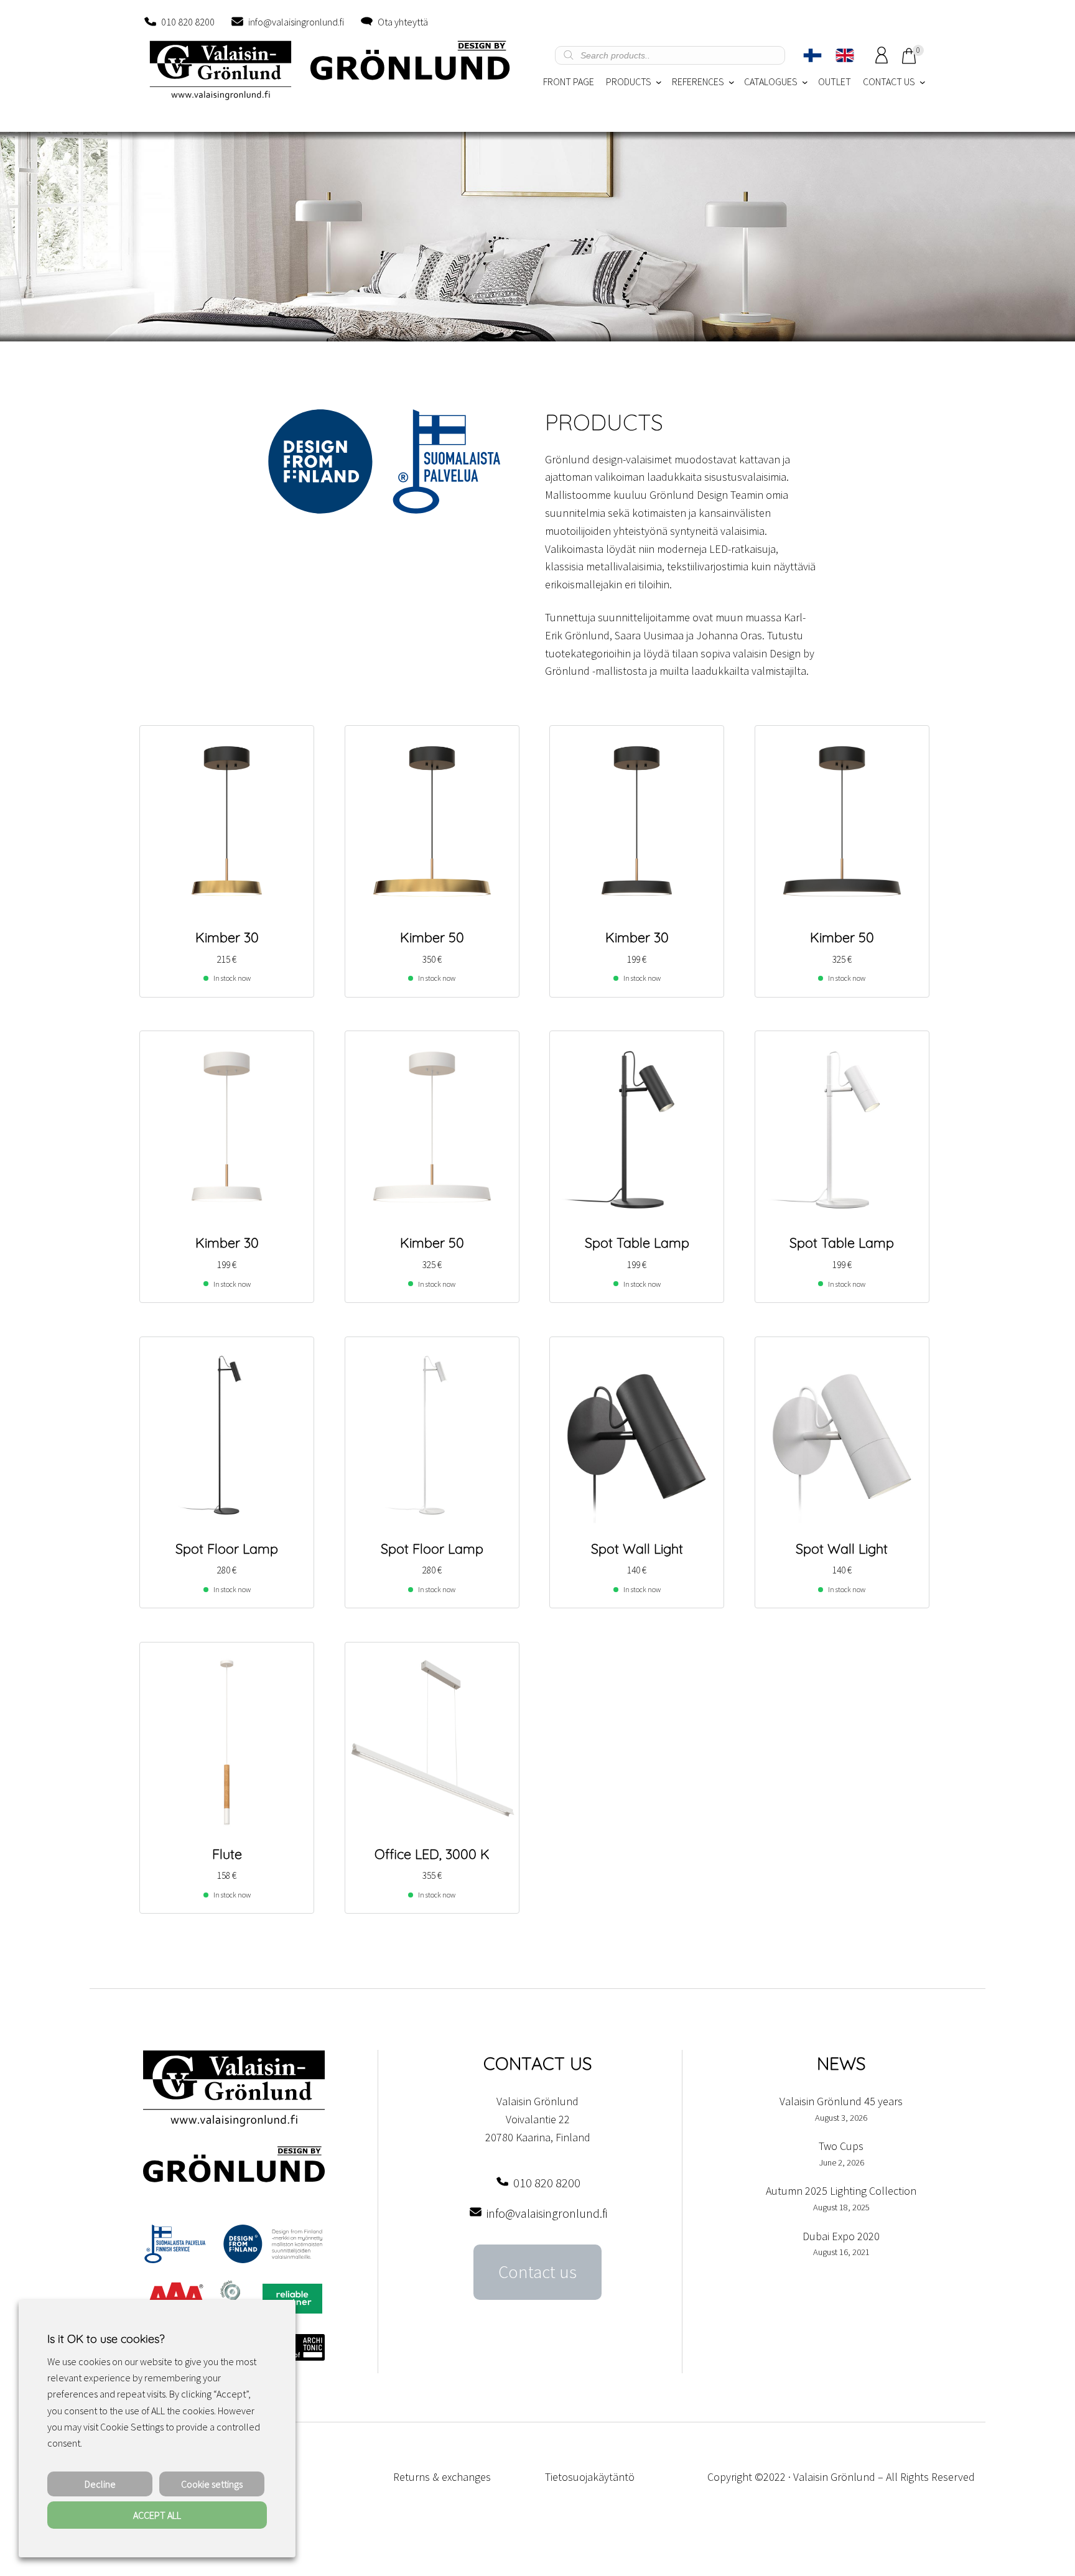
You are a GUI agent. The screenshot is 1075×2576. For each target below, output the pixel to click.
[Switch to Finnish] (812, 55)
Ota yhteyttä (403, 22)
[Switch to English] (845, 55)
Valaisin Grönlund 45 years (841, 2101)
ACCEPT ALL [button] (157, 2515)
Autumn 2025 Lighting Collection (841, 2191)
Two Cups (841, 2146)
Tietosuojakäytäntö (590, 2477)
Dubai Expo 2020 (841, 2236)
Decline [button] (100, 2484)
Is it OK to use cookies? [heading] (106, 2339)
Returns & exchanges (442, 2477)
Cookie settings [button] (212, 2484)
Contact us (537, 2272)
